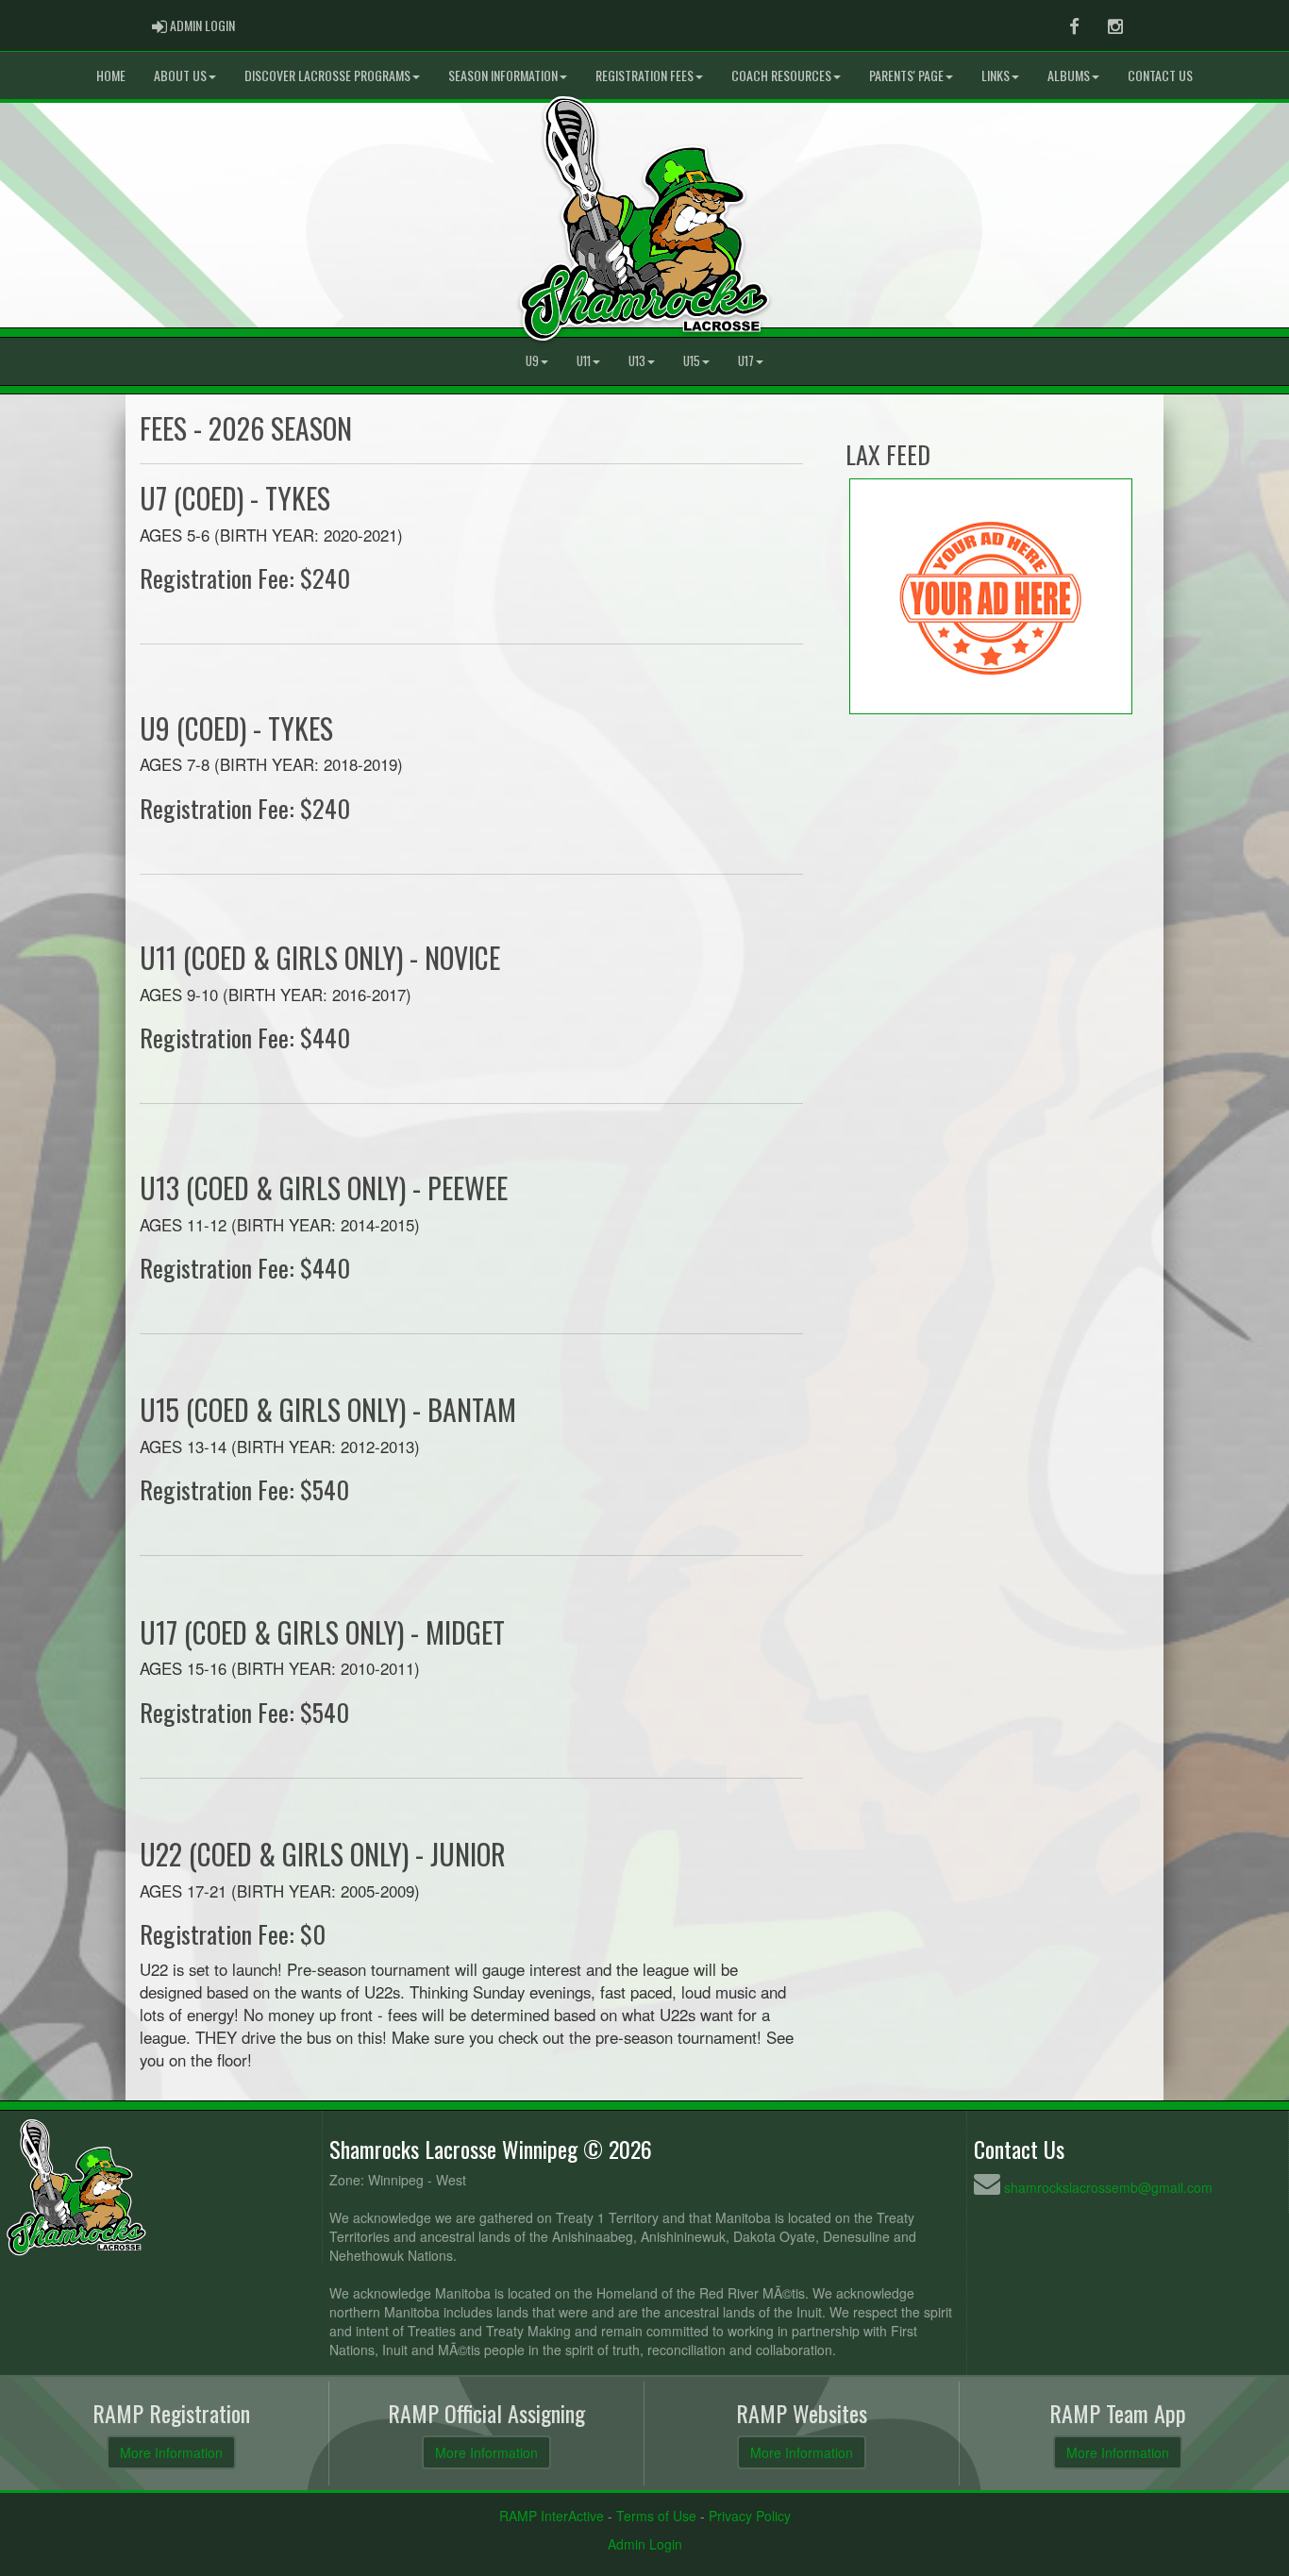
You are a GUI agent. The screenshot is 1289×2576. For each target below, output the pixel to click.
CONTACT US (1160, 75)
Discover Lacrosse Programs (327, 75)
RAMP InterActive (552, 2516)
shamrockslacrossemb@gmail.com (1108, 2187)
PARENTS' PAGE (906, 75)
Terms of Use (656, 2516)
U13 (637, 361)
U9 (532, 361)
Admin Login (645, 2544)
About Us (180, 75)
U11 (584, 361)
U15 (692, 361)
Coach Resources (781, 75)
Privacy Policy (750, 2516)
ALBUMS (1069, 75)
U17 (746, 361)
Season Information (503, 75)
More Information (171, 2452)
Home (111, 75)
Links (996, 75)
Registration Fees (644, 75)
